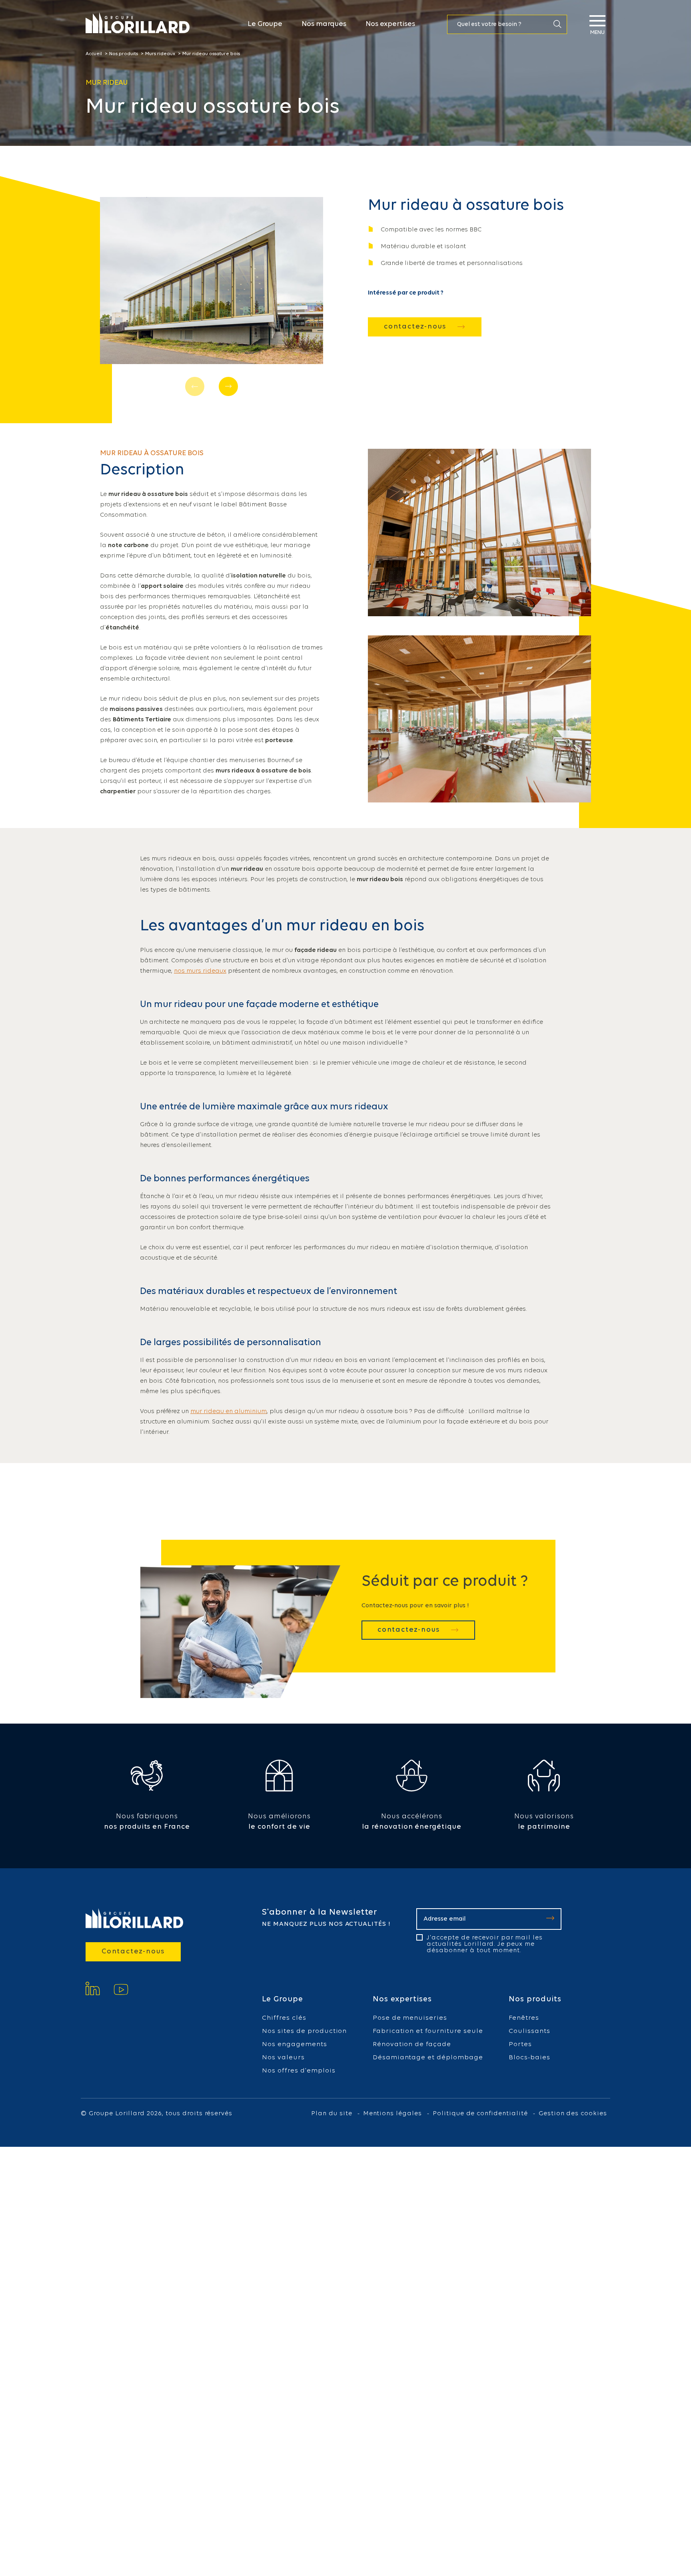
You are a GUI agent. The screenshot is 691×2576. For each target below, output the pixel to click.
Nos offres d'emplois (299, 2071)
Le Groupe (265, 24)
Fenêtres (524, 2018)
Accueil (94, 54)
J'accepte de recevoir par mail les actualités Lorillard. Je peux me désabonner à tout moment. (485, 1944)
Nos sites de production (304, 2031)
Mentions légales (392, 2114)
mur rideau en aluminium (229, 1411)
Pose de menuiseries (410, 2018)
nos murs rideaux (200, 971)
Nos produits (124, 54)
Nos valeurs (283, 2057)
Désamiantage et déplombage (428, 2057)
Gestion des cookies (573, 2114)
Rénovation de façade (412, 2044)
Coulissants (529, 2031)
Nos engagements (294, 2044)
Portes (520, 2044)
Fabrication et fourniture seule (428, 2031)
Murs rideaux (160, 54)
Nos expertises (390, 24)
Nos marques (324, 24)
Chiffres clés (284, 2018)
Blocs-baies (529, 2057)
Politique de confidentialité (480, 2114)
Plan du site (332, 2114)
